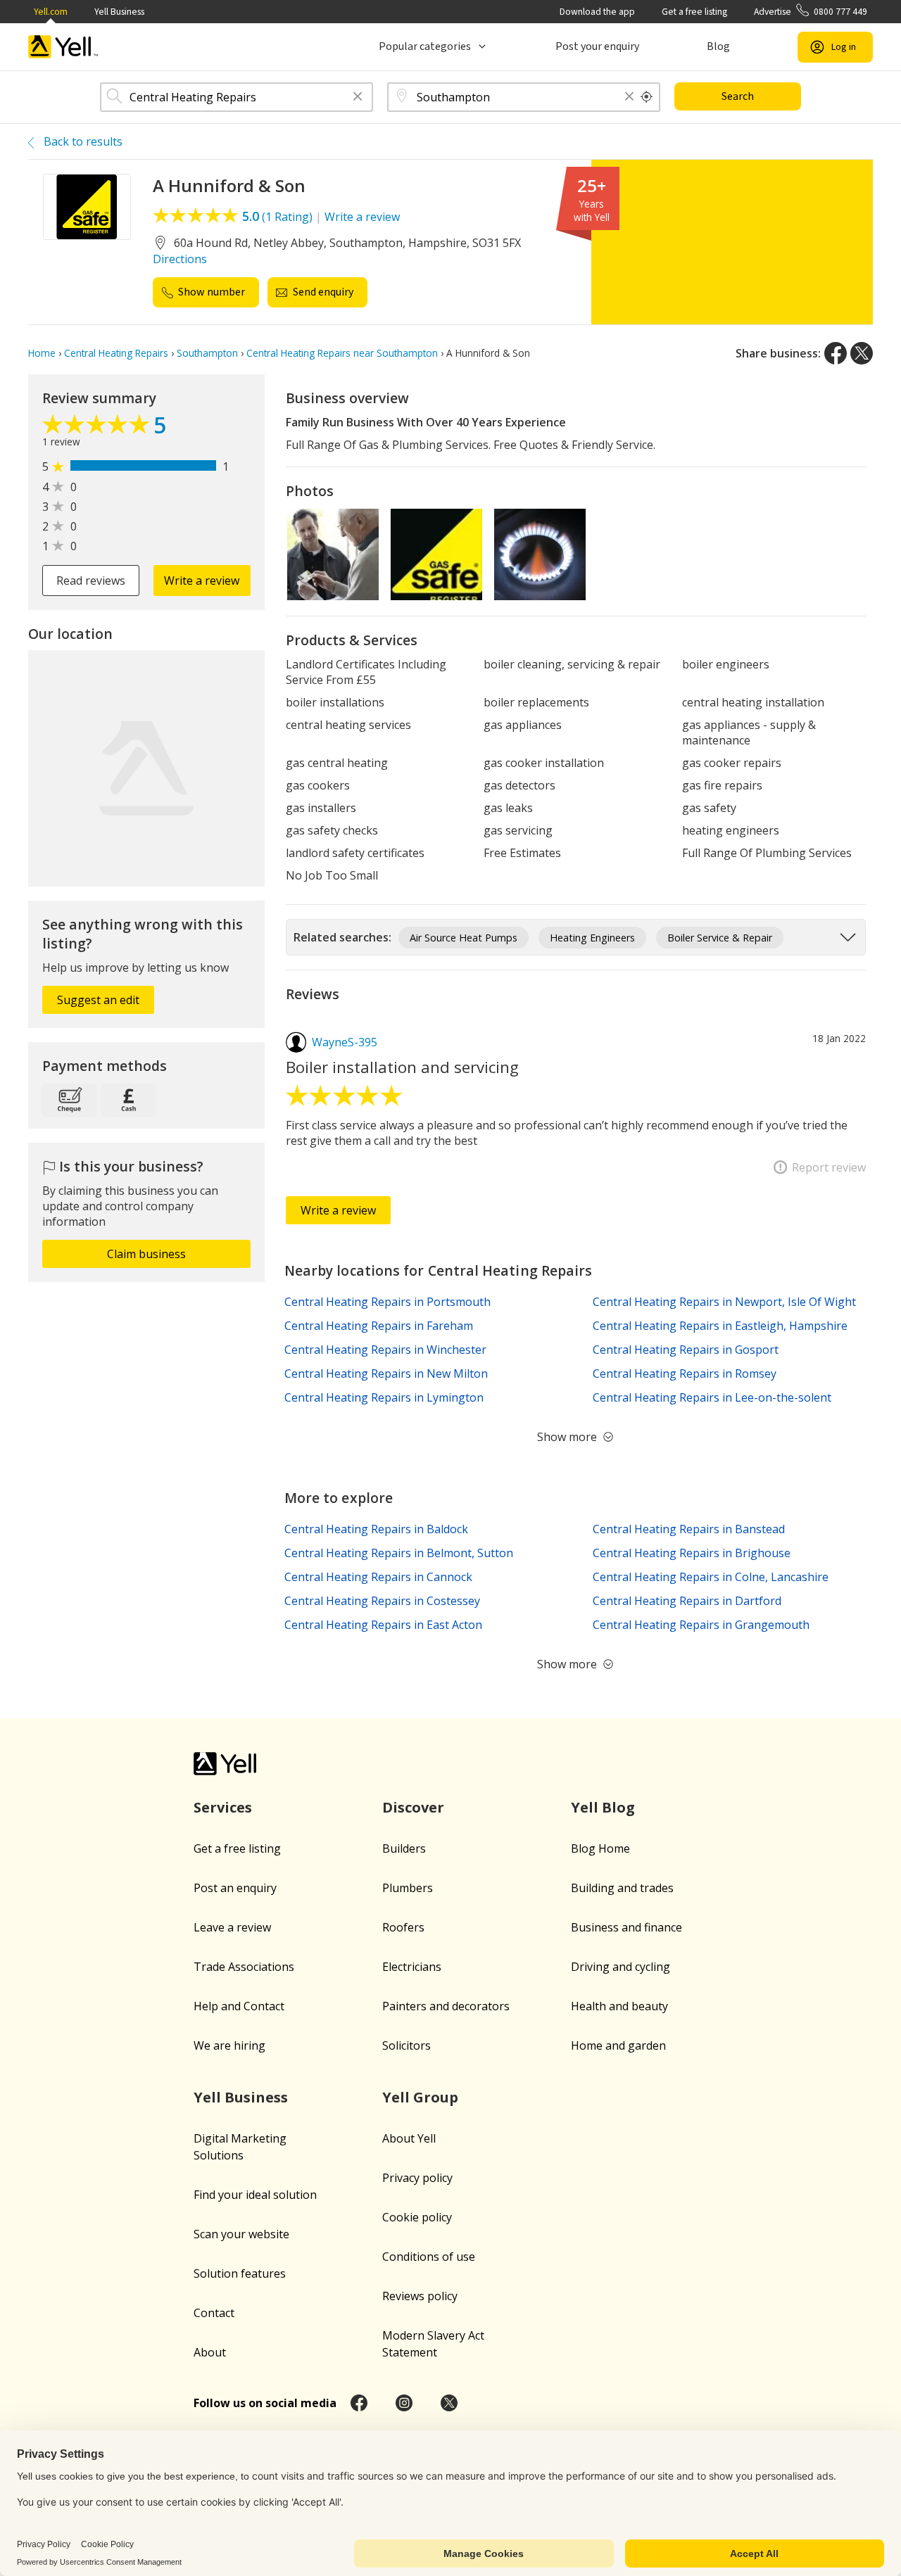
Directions (180, 259)
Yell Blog (603, 1807)
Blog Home (600, 1848)
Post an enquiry (235, 1888)
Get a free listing (694, 12)
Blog (718, 46)
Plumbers (408, 1888)
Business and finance (626, 1927)
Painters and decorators (446, 2006)
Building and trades (622, 1888)
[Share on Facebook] (836, 353)
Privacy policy (417, 2178)
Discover (413, 1807)
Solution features (240, 2273)
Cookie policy (417, 2217)
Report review (829, 1167)
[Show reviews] (98, 428)
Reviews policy (420, 2296)
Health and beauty (619, 2006)
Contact (214, 2313)
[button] (358, 97)
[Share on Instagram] (404, 2403)
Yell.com (51, 12)
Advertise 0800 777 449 (811, 12)
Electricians (412, 1967)
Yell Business (119, 12)
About (210, 2352)
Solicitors (407, 2045)
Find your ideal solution (255, 2195)
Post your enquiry (597, 46)
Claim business (146, 1254)
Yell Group (420, 2097)
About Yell (409, 2138)
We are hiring (229, 2045)
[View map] (146, 768)
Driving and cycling (620, 1967)
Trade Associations (244, 1967)
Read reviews (91, 580)
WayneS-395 (345, 1042)
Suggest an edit (98, 1000)
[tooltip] (647, 97)
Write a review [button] (202, 580)
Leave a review (232, 1927)
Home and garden (618, 2045)
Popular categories (425, 46)
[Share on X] (862, 353)
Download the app (597, 12)
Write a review (362, 217)
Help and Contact (239, 2006)
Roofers (403, 1927)
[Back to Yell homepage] (63, 47)
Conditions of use (429, 2257)
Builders (404, 1848)
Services (223, 1807)
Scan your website (241, 2234)
